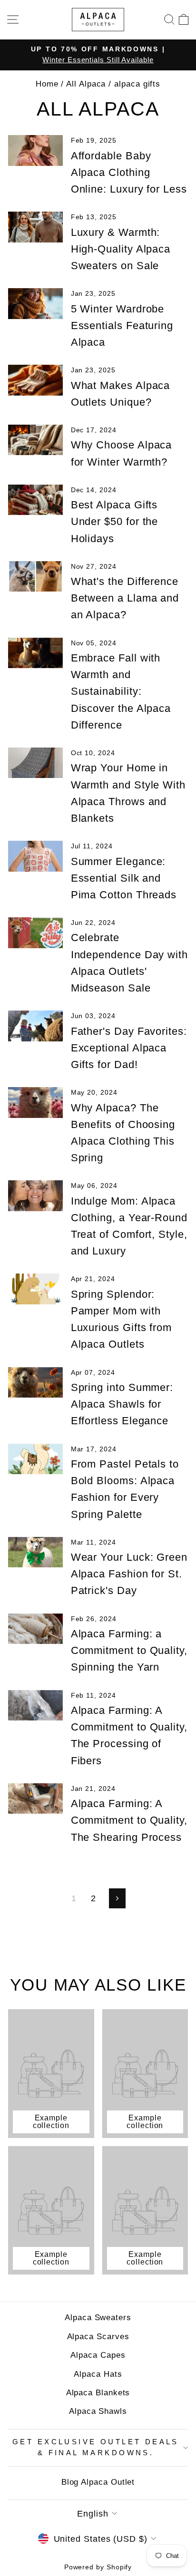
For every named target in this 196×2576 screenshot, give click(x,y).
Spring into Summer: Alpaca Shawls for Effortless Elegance (122, 1404)
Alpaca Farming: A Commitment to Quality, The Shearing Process (129, 1820)
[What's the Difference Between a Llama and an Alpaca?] (35, 576)
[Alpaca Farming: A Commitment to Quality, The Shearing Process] (35, 1798)
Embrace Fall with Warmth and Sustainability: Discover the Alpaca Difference (121, 691)
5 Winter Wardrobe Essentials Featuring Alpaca (122, 326)
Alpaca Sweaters (98, 2318)
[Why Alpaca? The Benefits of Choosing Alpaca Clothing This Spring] (35, 1102)
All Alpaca (86, 84)
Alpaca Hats (98, 2374)
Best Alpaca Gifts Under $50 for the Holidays (115, 521)
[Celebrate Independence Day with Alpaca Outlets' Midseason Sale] (35, 933)
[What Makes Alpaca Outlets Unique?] (35, 380)
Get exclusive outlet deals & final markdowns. (96, 2448)
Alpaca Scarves (98, 2337)
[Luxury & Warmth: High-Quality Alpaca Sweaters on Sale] (35, 227)
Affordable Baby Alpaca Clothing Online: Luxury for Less (129, 172)
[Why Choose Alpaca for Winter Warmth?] (35, 440)
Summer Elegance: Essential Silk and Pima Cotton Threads (124, 878)
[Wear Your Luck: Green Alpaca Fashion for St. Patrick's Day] (35, 1552)
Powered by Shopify (98, 2567)
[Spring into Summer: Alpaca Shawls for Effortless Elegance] (35, 1382)
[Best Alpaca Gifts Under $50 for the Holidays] (35, 500)
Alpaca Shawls (98, 2411)
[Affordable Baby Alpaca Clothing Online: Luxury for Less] (35, 150)
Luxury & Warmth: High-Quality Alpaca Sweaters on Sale (121, 249)
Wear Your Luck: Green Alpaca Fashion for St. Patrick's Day (129, 1574)
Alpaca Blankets (98, 2393)
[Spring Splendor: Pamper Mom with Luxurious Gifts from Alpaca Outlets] (35, 1289)
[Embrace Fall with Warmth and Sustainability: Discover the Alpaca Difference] (35, 653)
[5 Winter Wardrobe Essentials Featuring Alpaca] (35, 303)
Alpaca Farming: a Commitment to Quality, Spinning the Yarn (129, 1650)
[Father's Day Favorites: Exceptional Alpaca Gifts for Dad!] (35, 1026)
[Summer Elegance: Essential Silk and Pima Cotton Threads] (35, 856)
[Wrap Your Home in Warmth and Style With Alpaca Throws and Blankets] (35, 763)
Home (47, 84)
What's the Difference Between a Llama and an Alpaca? (125, 598)
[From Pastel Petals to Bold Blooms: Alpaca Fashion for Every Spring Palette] (35, 1459)
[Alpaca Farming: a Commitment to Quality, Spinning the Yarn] (35, 1629)
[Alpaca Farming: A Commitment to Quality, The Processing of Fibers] (35, 1705)
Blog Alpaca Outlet (98, 2482)
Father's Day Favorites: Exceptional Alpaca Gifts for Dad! (129, 1048)
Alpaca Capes (98, 2355)
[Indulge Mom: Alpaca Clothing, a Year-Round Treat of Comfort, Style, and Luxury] (35, 1196)
